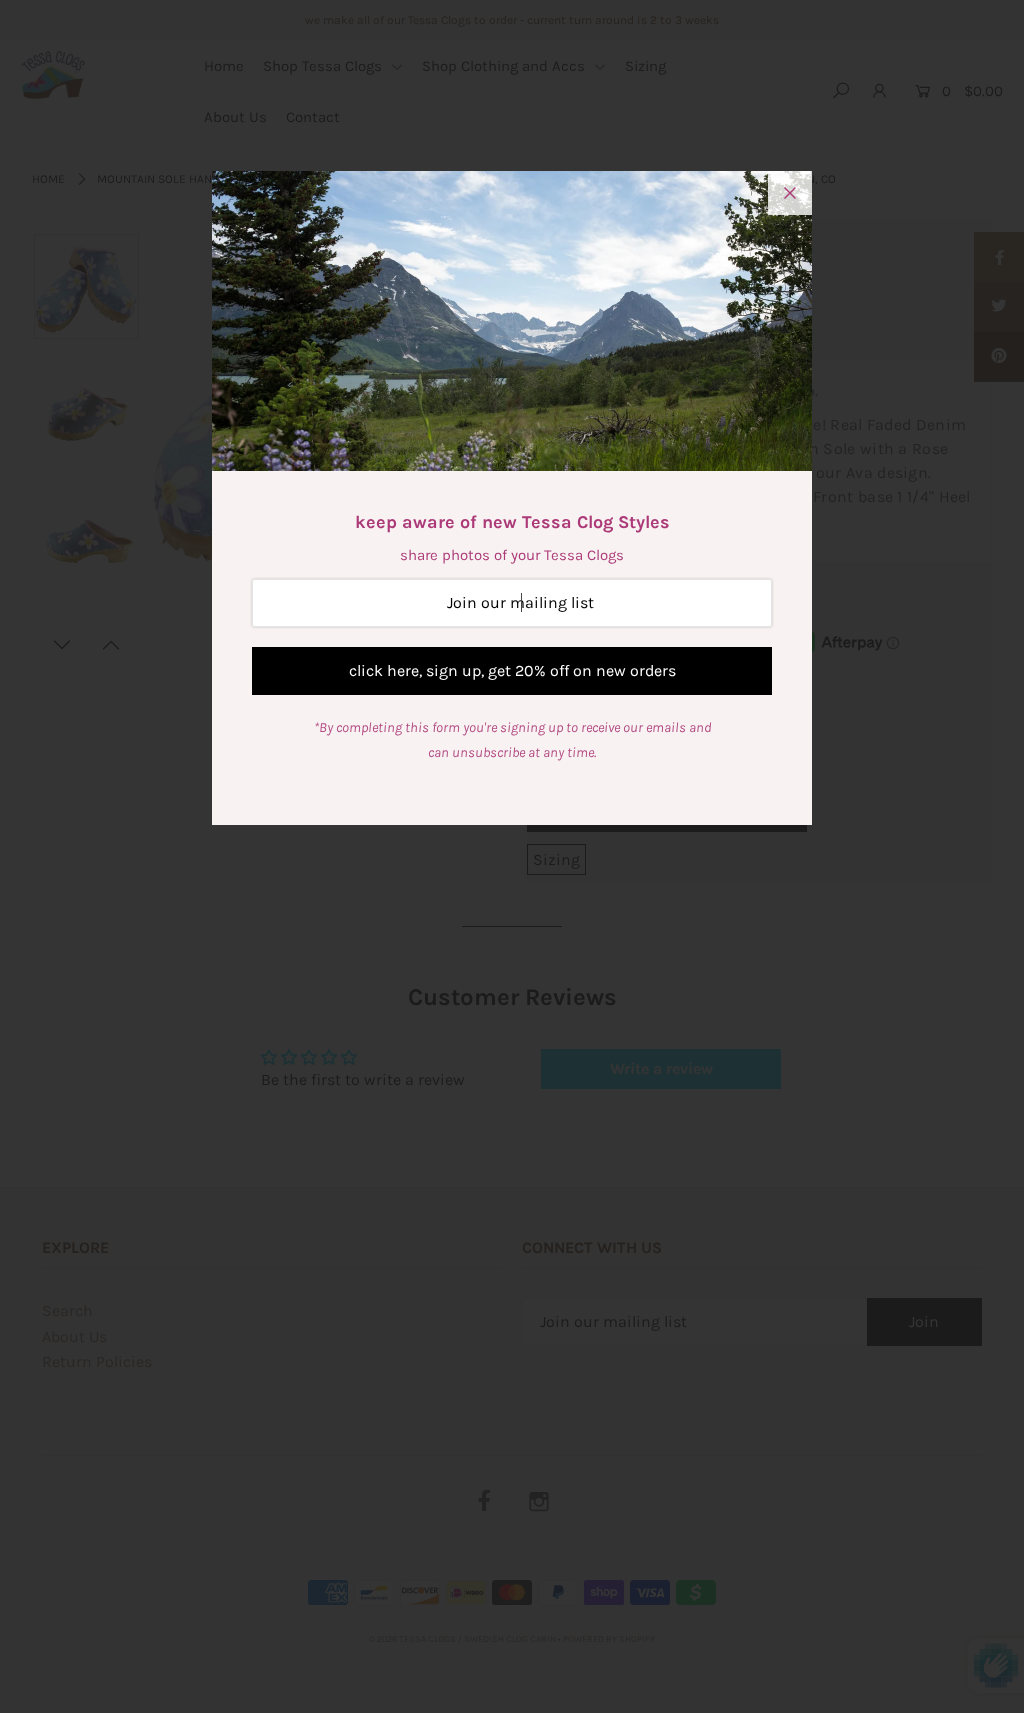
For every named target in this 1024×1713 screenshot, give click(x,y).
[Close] (790, 193)
